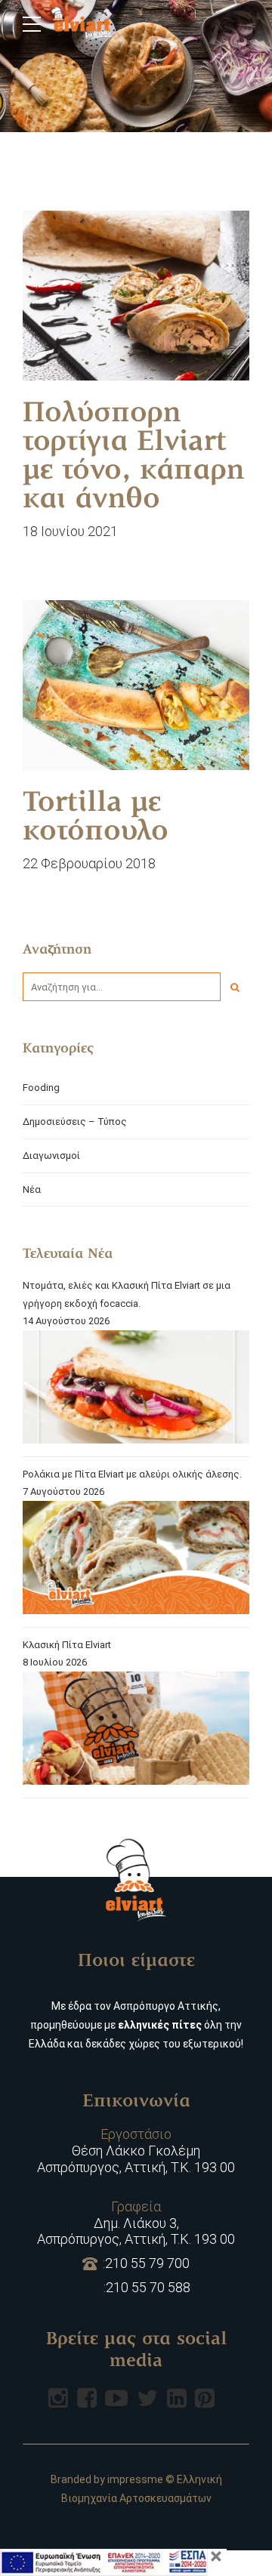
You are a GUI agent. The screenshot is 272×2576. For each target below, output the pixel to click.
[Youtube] (116, 2398)
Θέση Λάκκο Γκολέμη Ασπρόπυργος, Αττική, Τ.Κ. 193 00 (136, 2150)
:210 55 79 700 (146, 2263)
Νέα (32, 1189)
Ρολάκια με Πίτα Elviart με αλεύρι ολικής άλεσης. (132, 1474)
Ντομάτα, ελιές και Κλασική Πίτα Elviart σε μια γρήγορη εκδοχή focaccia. (127, 1294)
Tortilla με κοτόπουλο (96, 818)
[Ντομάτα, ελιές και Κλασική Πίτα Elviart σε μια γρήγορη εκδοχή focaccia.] (136, 1390)
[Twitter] (147, 2398)
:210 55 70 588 (147, 2287)
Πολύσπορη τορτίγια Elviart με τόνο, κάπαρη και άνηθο (133, 458)
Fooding (41, 1088)
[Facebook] (87, 2398)
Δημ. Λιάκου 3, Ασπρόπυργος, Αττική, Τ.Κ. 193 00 (136, 2223)
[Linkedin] (177, 2398)
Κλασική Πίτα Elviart (67, 1645)
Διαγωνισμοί (51, 1156)
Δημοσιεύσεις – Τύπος (75, 1122)
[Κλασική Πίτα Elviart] (136, 1731)
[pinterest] (205, 2398)
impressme (135, 2479)
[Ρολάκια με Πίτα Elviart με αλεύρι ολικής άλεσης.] (136, 1560)
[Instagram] (58, 2398)
